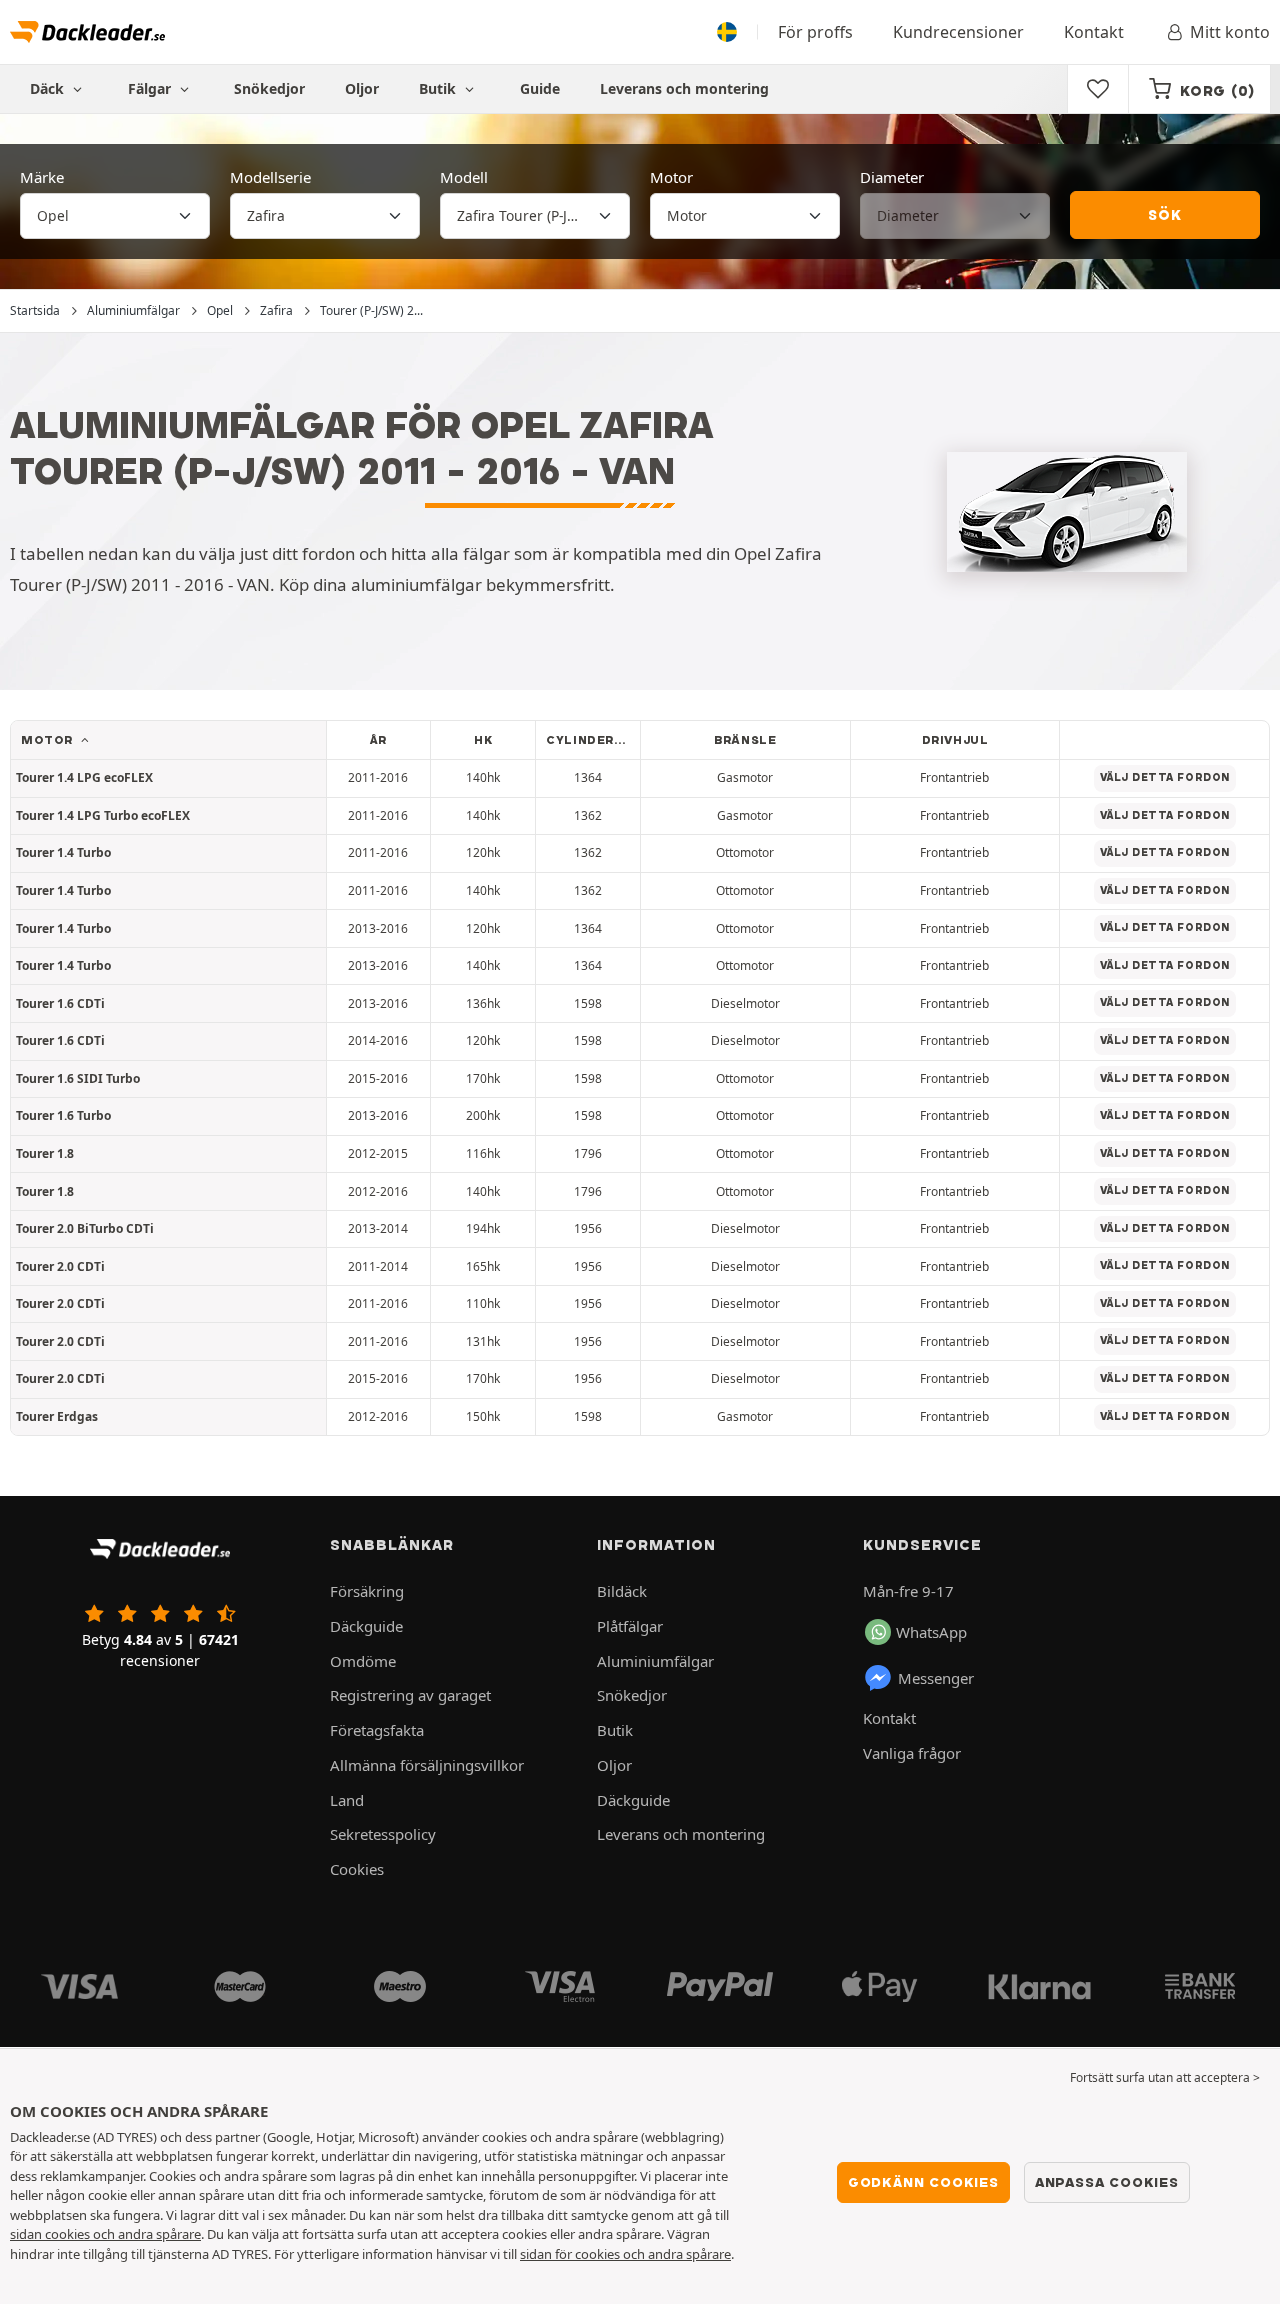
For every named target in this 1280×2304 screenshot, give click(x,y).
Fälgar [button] (151, 88)
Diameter (892, 177)
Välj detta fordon (1165, 777)
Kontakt (1094, 32)
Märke (42, 177)
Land (347, 1800)
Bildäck (622, 1591)
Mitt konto (1230, 32)
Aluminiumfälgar (655, 1661)
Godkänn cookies (923, 2182)
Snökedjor (269, 88)
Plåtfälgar (630, 1626)
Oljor (362, 88)
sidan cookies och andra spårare (105, 2234)
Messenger (936, 1678)
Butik (439, 88)
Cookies (357, 1869)
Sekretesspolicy (383, 1834)
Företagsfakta (377, 1730)
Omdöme (363, 1661)
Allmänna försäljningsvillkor (427, 1765)
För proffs (815, 32)
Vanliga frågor (912, 1753)
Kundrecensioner (958, 32)
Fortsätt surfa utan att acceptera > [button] (1165, 2077)
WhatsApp (931, 1632)
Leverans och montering (684, 88)
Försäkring (367, 1591)
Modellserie (270, 177)
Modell (464, 177)
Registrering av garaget (410, 1695)
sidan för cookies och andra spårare (625, 2254)
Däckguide (366, 1626)
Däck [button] (49, 88)
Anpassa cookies (1107, 2182)
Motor (671, 177)
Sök (1164, 215)
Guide (540, 88)
